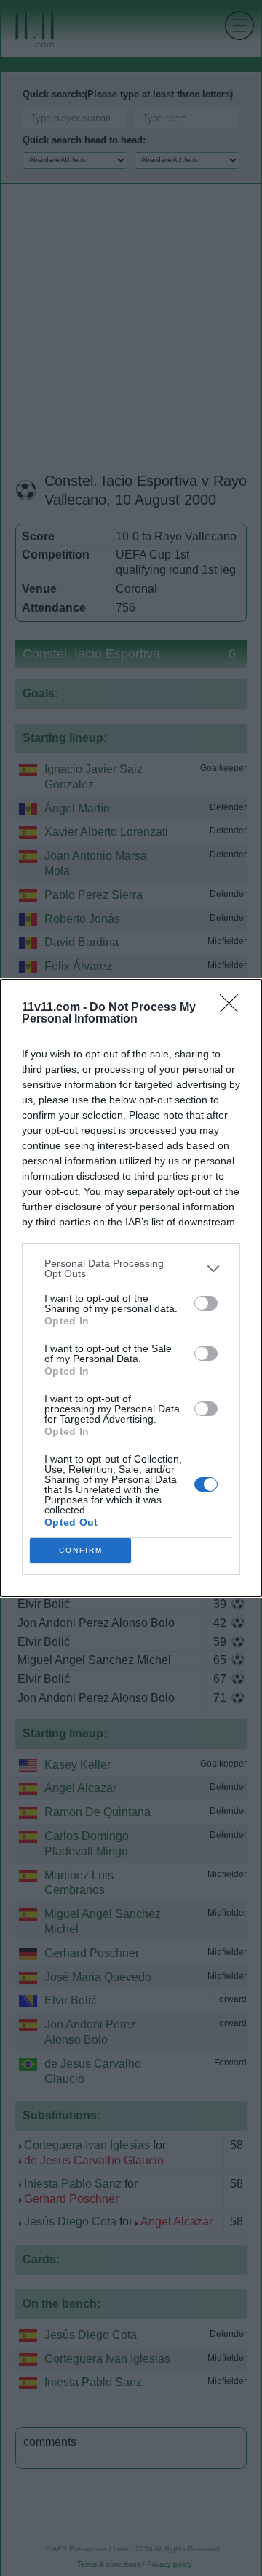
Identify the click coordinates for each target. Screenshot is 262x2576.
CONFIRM (81, 1550)
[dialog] (131, 1288)
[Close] (234, 1008)
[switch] (206, 1303)
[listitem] (131, 1268)
